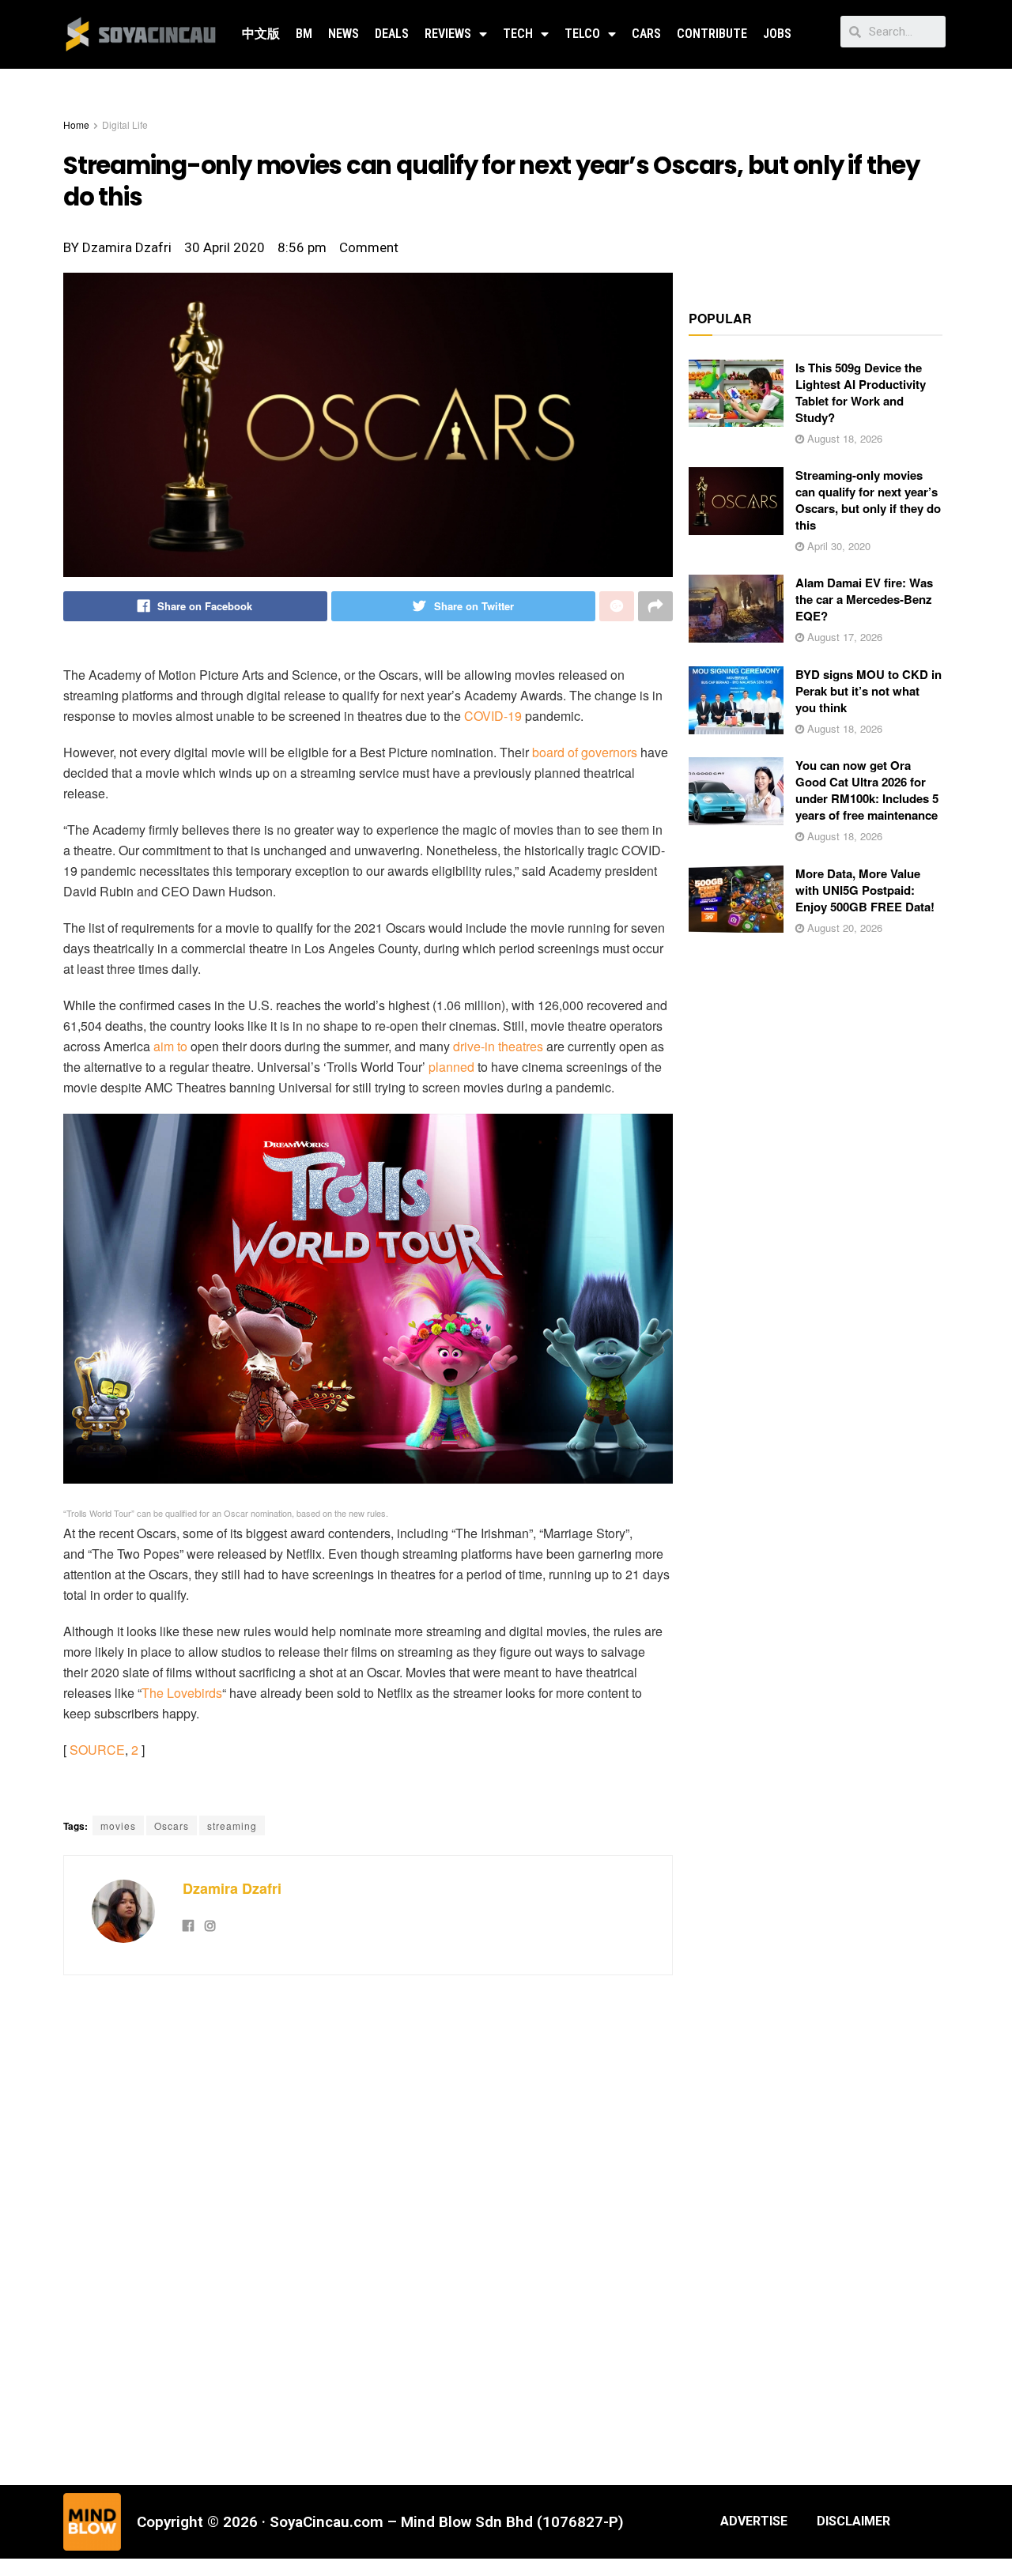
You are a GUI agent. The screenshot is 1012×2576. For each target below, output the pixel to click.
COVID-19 (493, 716)
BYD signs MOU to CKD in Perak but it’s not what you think (869, 691)
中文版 (261, 34)
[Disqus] (368, 2228)
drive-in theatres (498, 1046)
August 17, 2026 (843, 637)
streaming (232, 1825)
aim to (170, 1046)
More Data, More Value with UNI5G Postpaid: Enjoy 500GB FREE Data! (865, 890)
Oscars (172, 1825)
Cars (646, 34)
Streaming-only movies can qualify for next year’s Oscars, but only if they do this (868, 500)
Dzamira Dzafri (232, 1888)
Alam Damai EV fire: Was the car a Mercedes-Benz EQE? (864, 599)
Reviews (448, 34)
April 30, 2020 (837, 546)
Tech (518, 34)
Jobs (777, 34)
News (344, 34)
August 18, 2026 (843, 438)
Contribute (712, 34)
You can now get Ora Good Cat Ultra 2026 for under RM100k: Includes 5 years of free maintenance (867, 790)
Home (76, 124)
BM (304, 34)
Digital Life (125, 124)
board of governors (585, 752)
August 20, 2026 (843, 928)
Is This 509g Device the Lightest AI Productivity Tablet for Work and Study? (861, 392)
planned (451, 1067)
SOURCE (97, 1750)
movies (118, 1825)
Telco (582, 34)
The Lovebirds (182, 1693)
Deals (392, 34)
